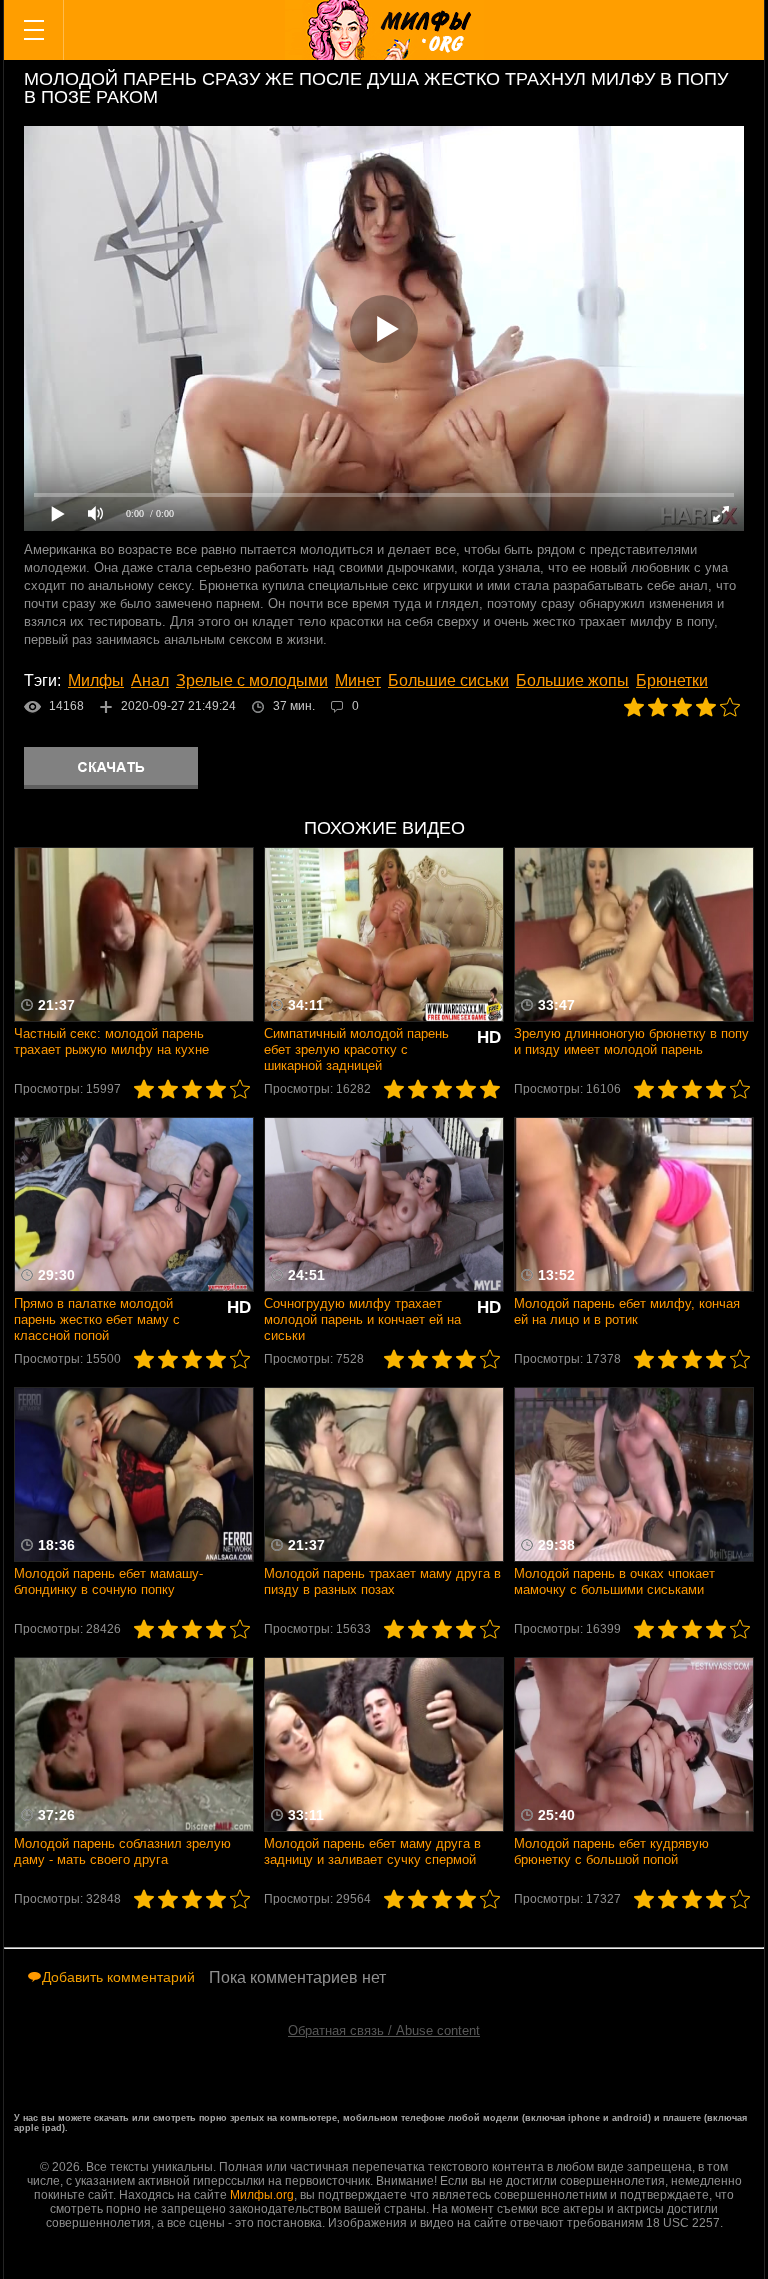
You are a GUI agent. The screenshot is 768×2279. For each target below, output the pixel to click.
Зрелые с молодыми (252, 680)
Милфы (96, 680)
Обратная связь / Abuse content (384, 2030)
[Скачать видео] (111, 768)
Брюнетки (672, 680)
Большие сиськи (448, 680)
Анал (150, 680)
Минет (358, 680)
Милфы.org (262, 2195)
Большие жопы (572, 680)
